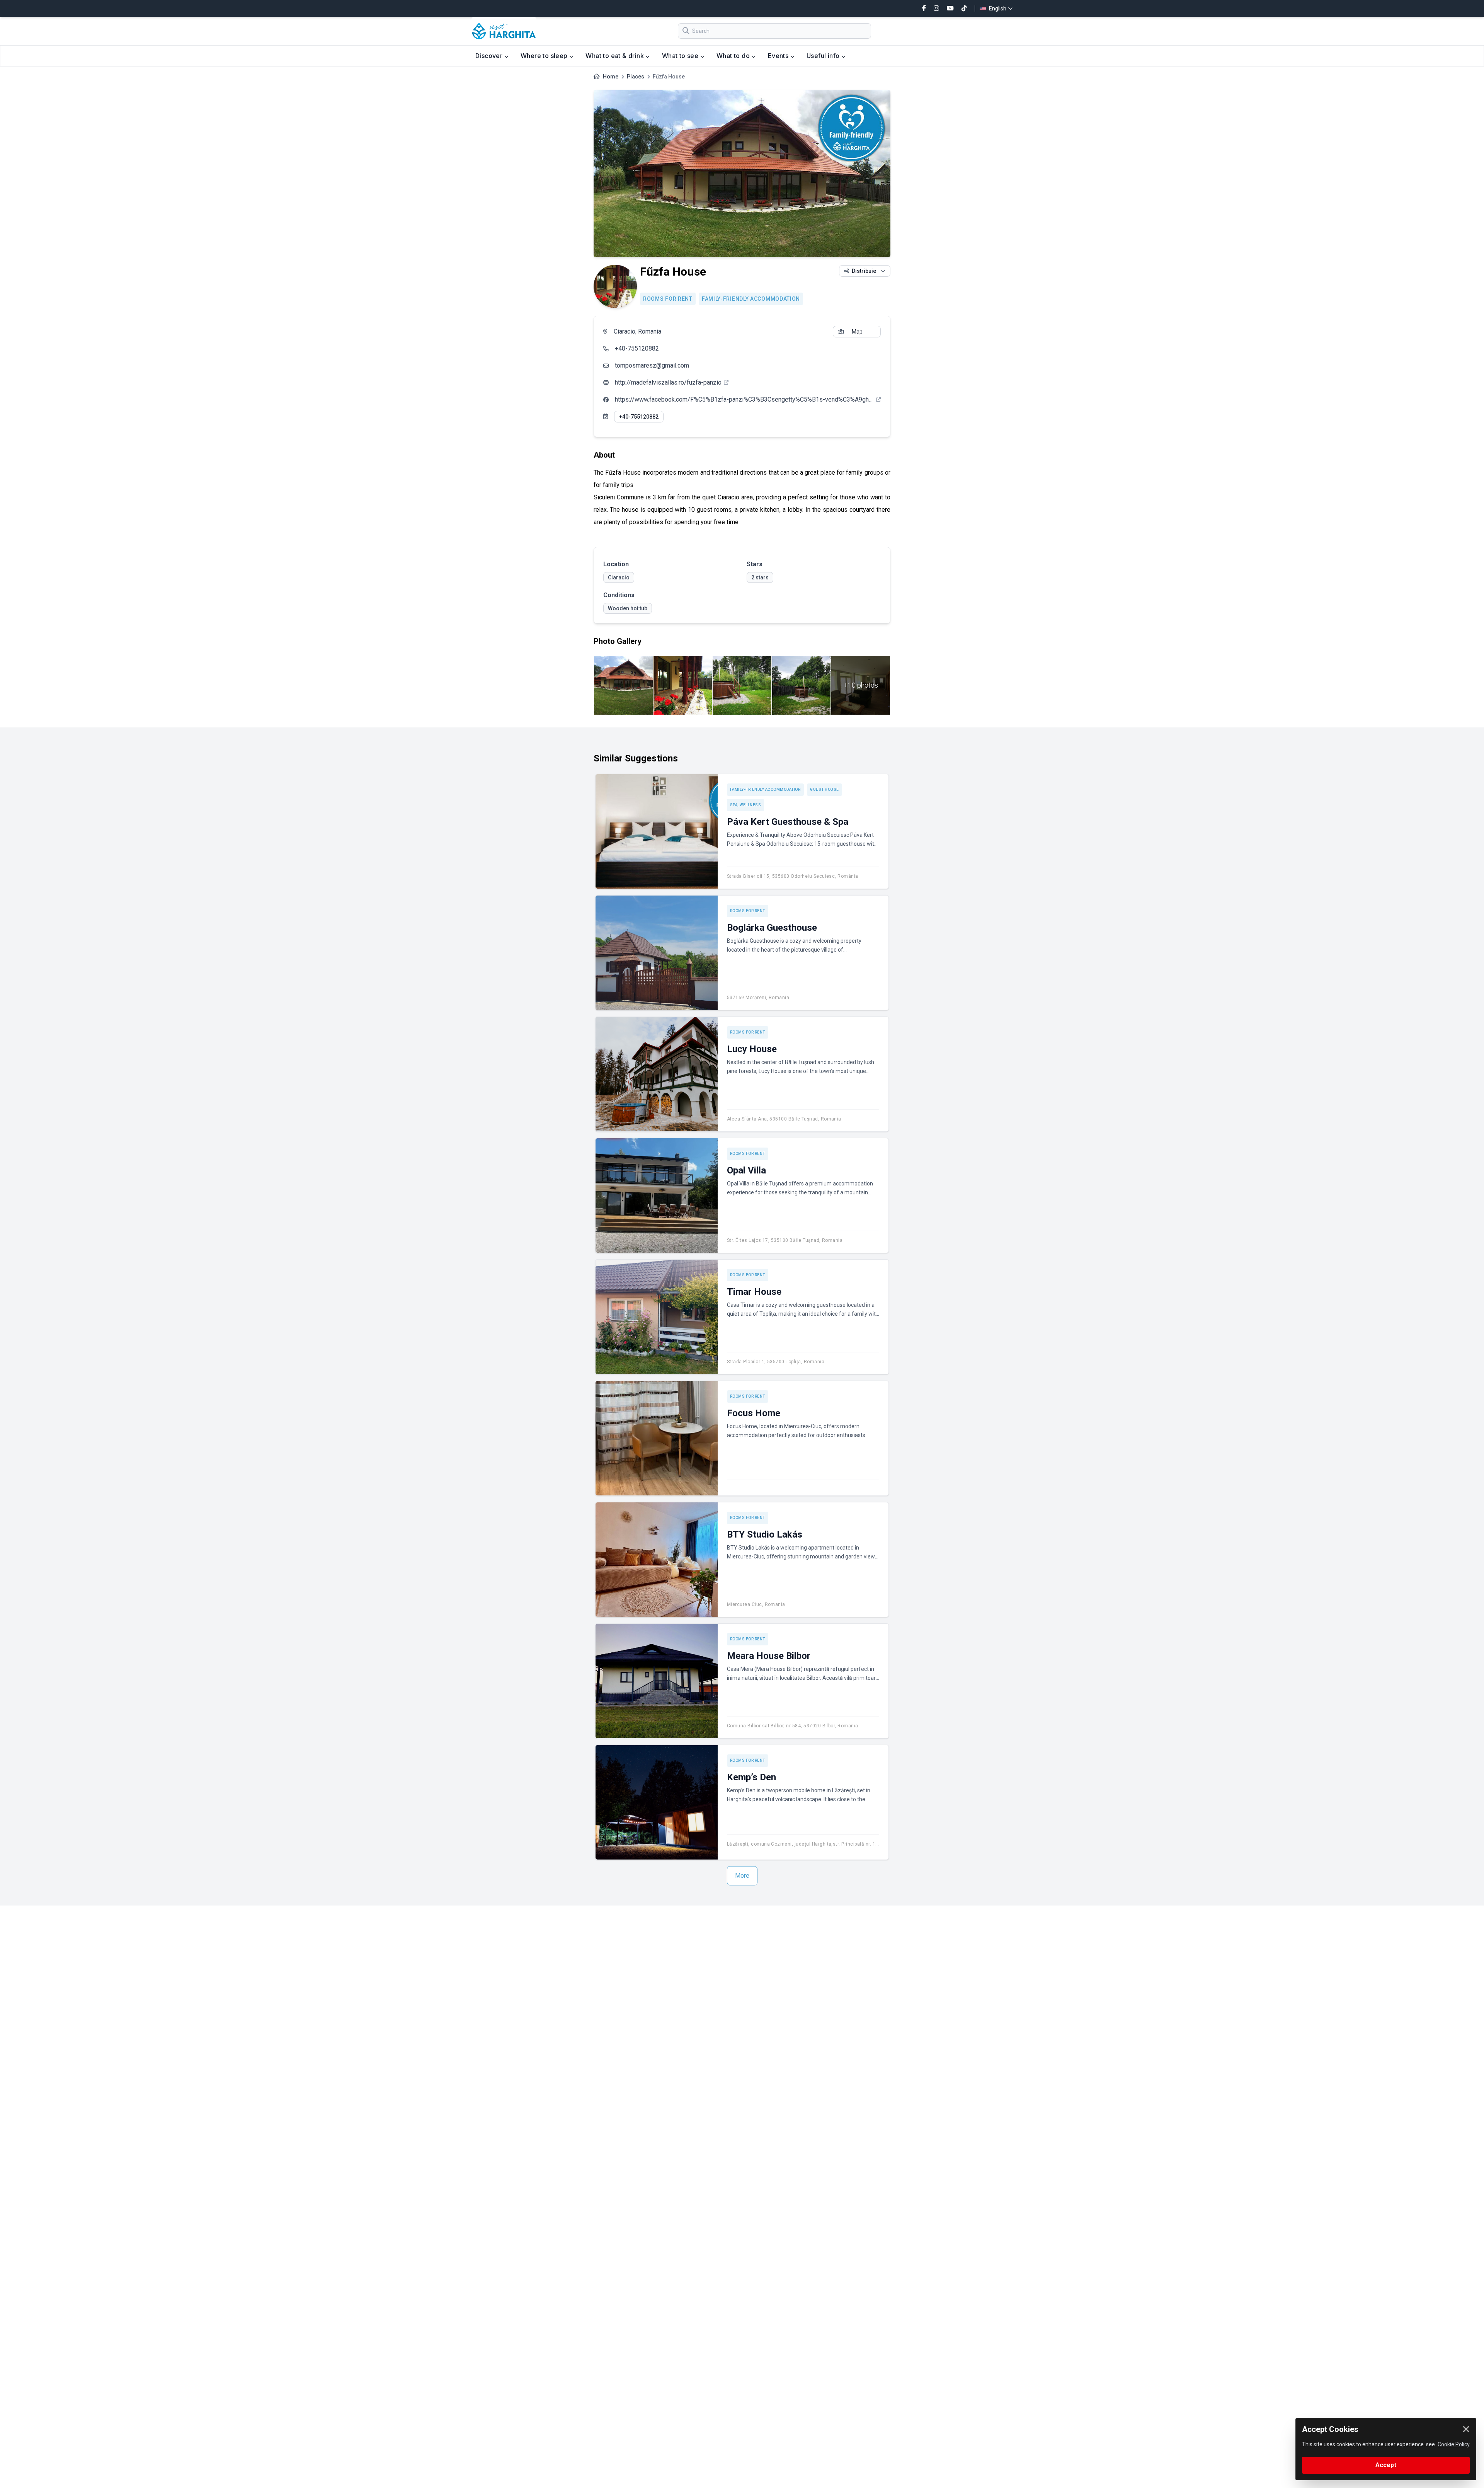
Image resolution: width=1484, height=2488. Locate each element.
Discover (490, 56)
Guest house (825, 789)
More (742, 1876)
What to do (734, 56)
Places (636, 77)
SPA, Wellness (746, 805)
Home (611, 77)
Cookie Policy (1454, 2444)
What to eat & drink (615, 56)
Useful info (824, 56)
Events (779, 56)
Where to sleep (545, 56)
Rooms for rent (668, 299)
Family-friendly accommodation (751, 299)
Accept (1386, 2465)
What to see (681, 56)
